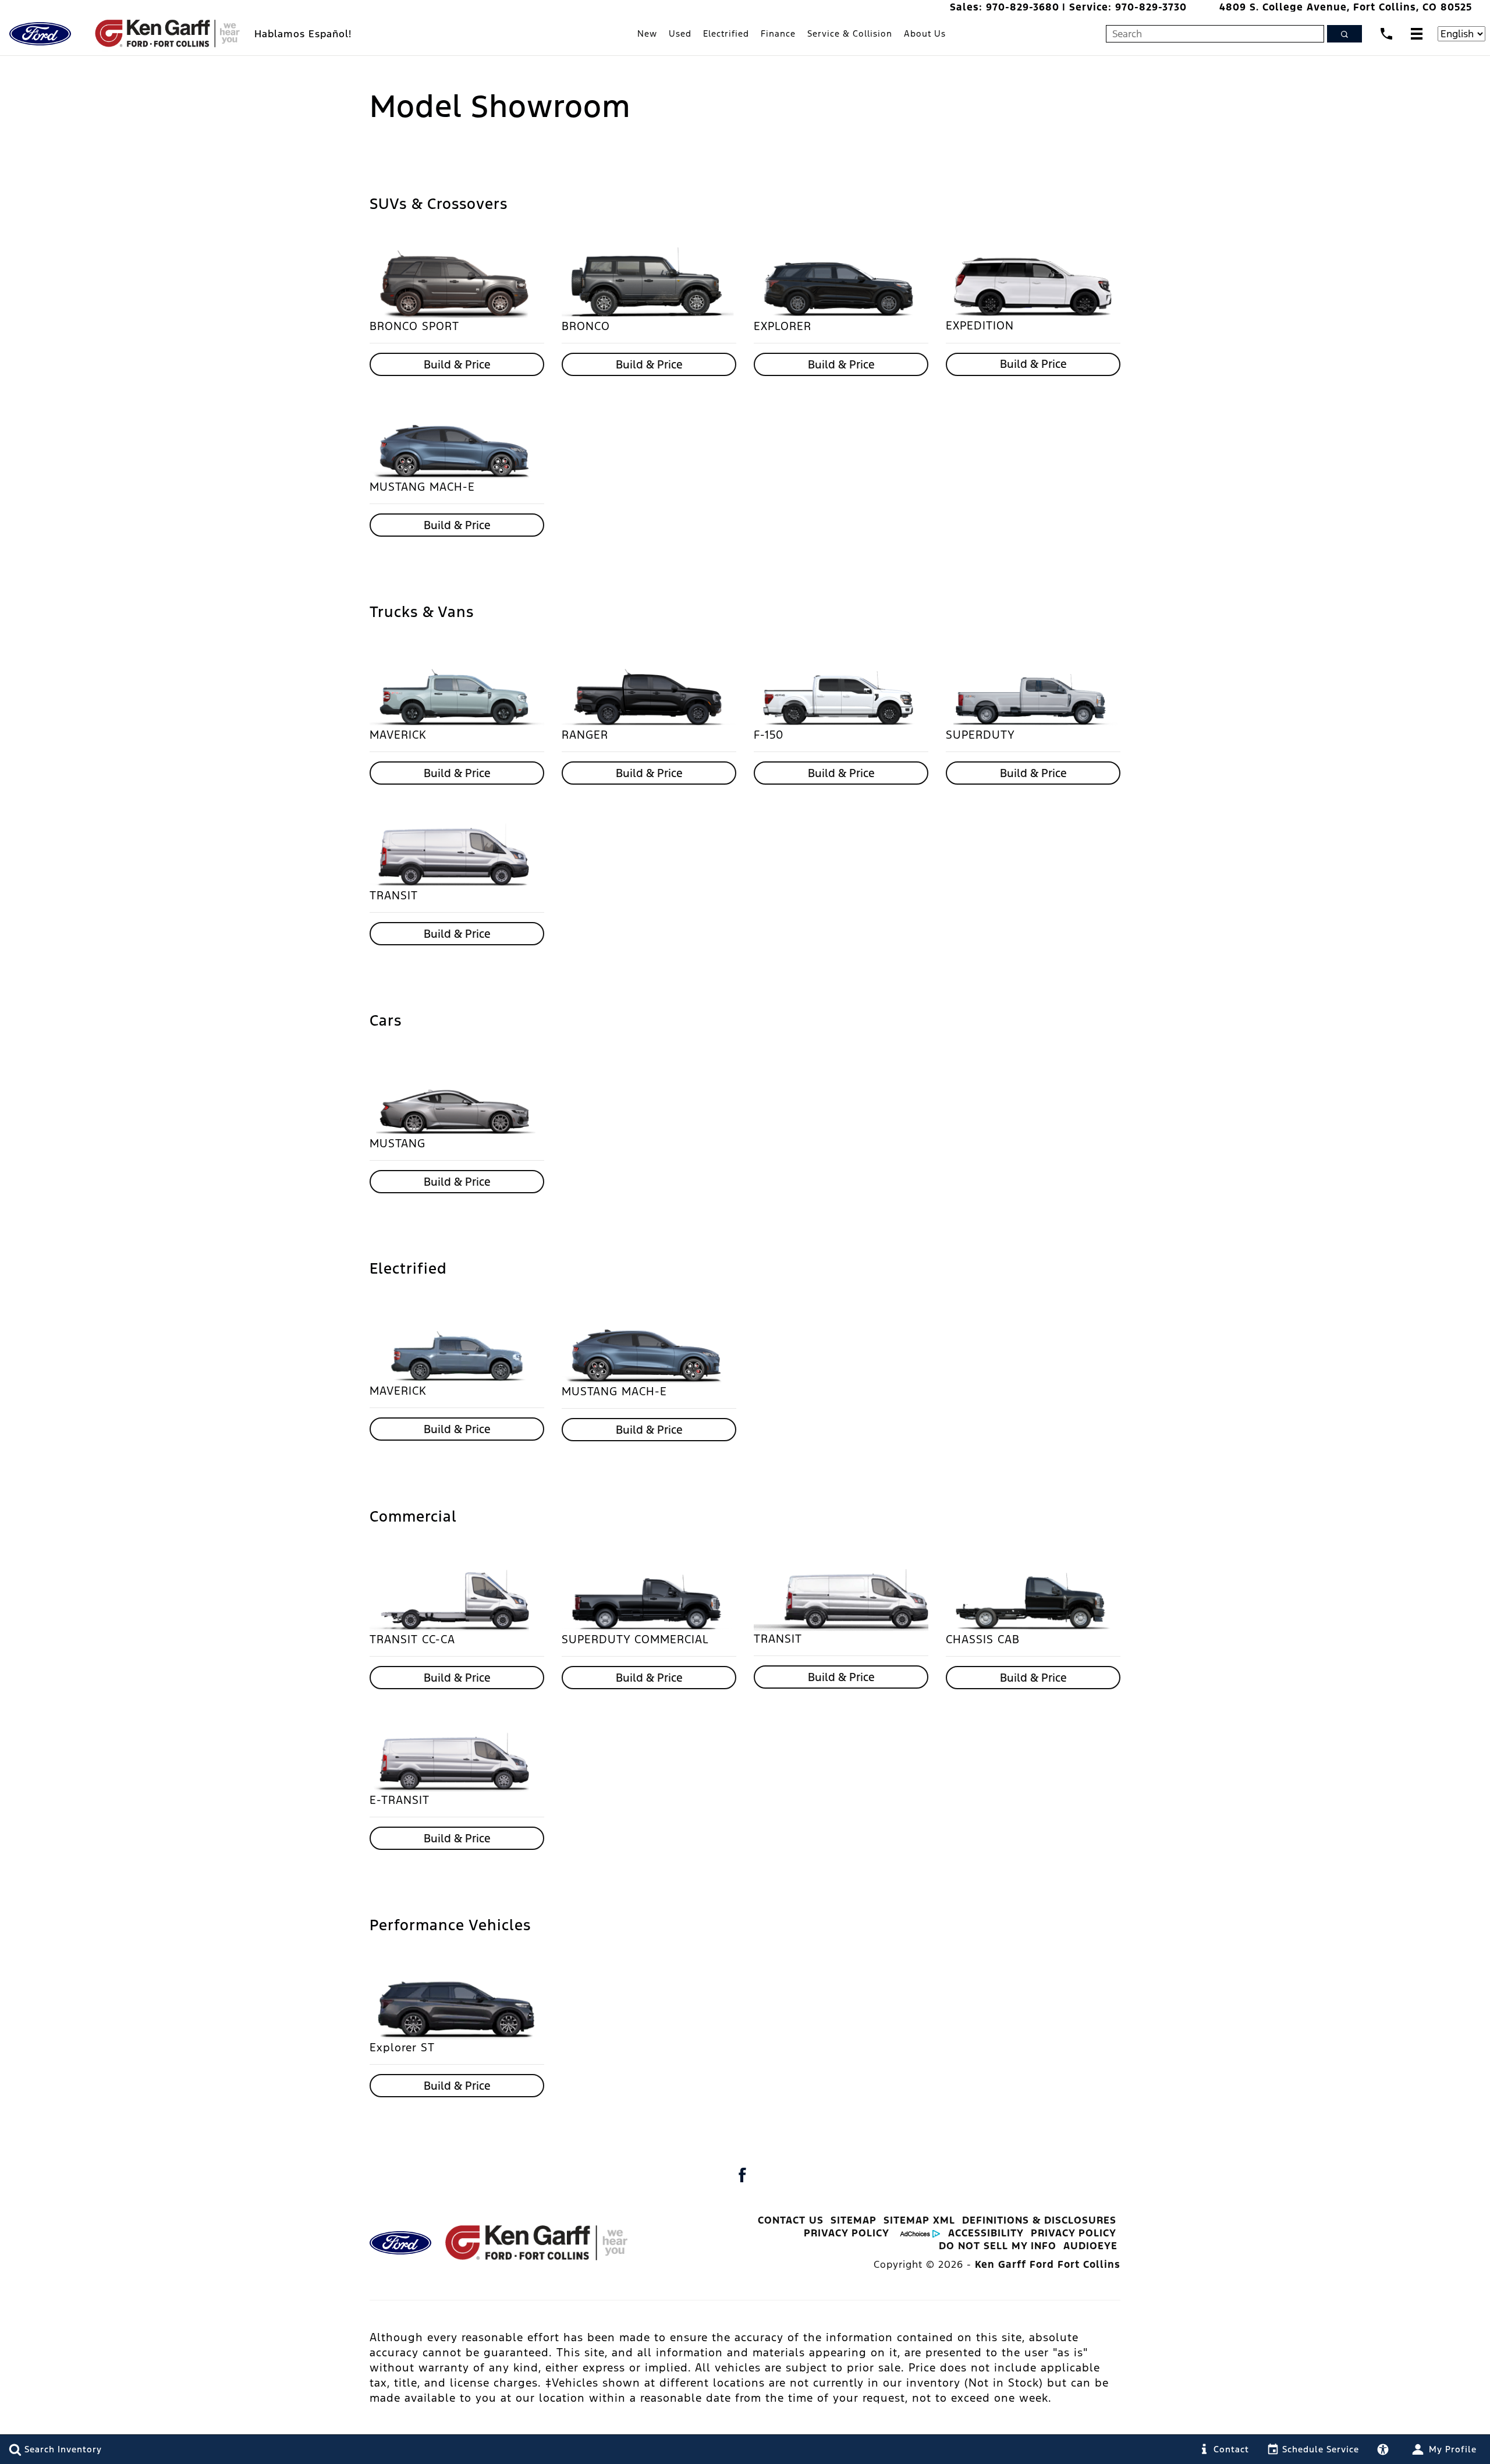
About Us (925, 33)
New (647, 33)
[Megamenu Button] (1417, 33)
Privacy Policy (847, 2233)
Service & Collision (850, 33)
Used (680, 33)
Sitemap (854, 2220)
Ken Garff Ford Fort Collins (1048, 2264)
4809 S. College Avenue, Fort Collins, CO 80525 (1346, 7)
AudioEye (1090, 2246)
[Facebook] (742, 2175)
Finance (778, 33)
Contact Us (791, 2220)
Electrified (726, 33)
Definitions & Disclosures (1039, 2220)
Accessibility (986, 2233)
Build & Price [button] (457, 364)
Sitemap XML (919, 2220)
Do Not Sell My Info (998, 2246)
